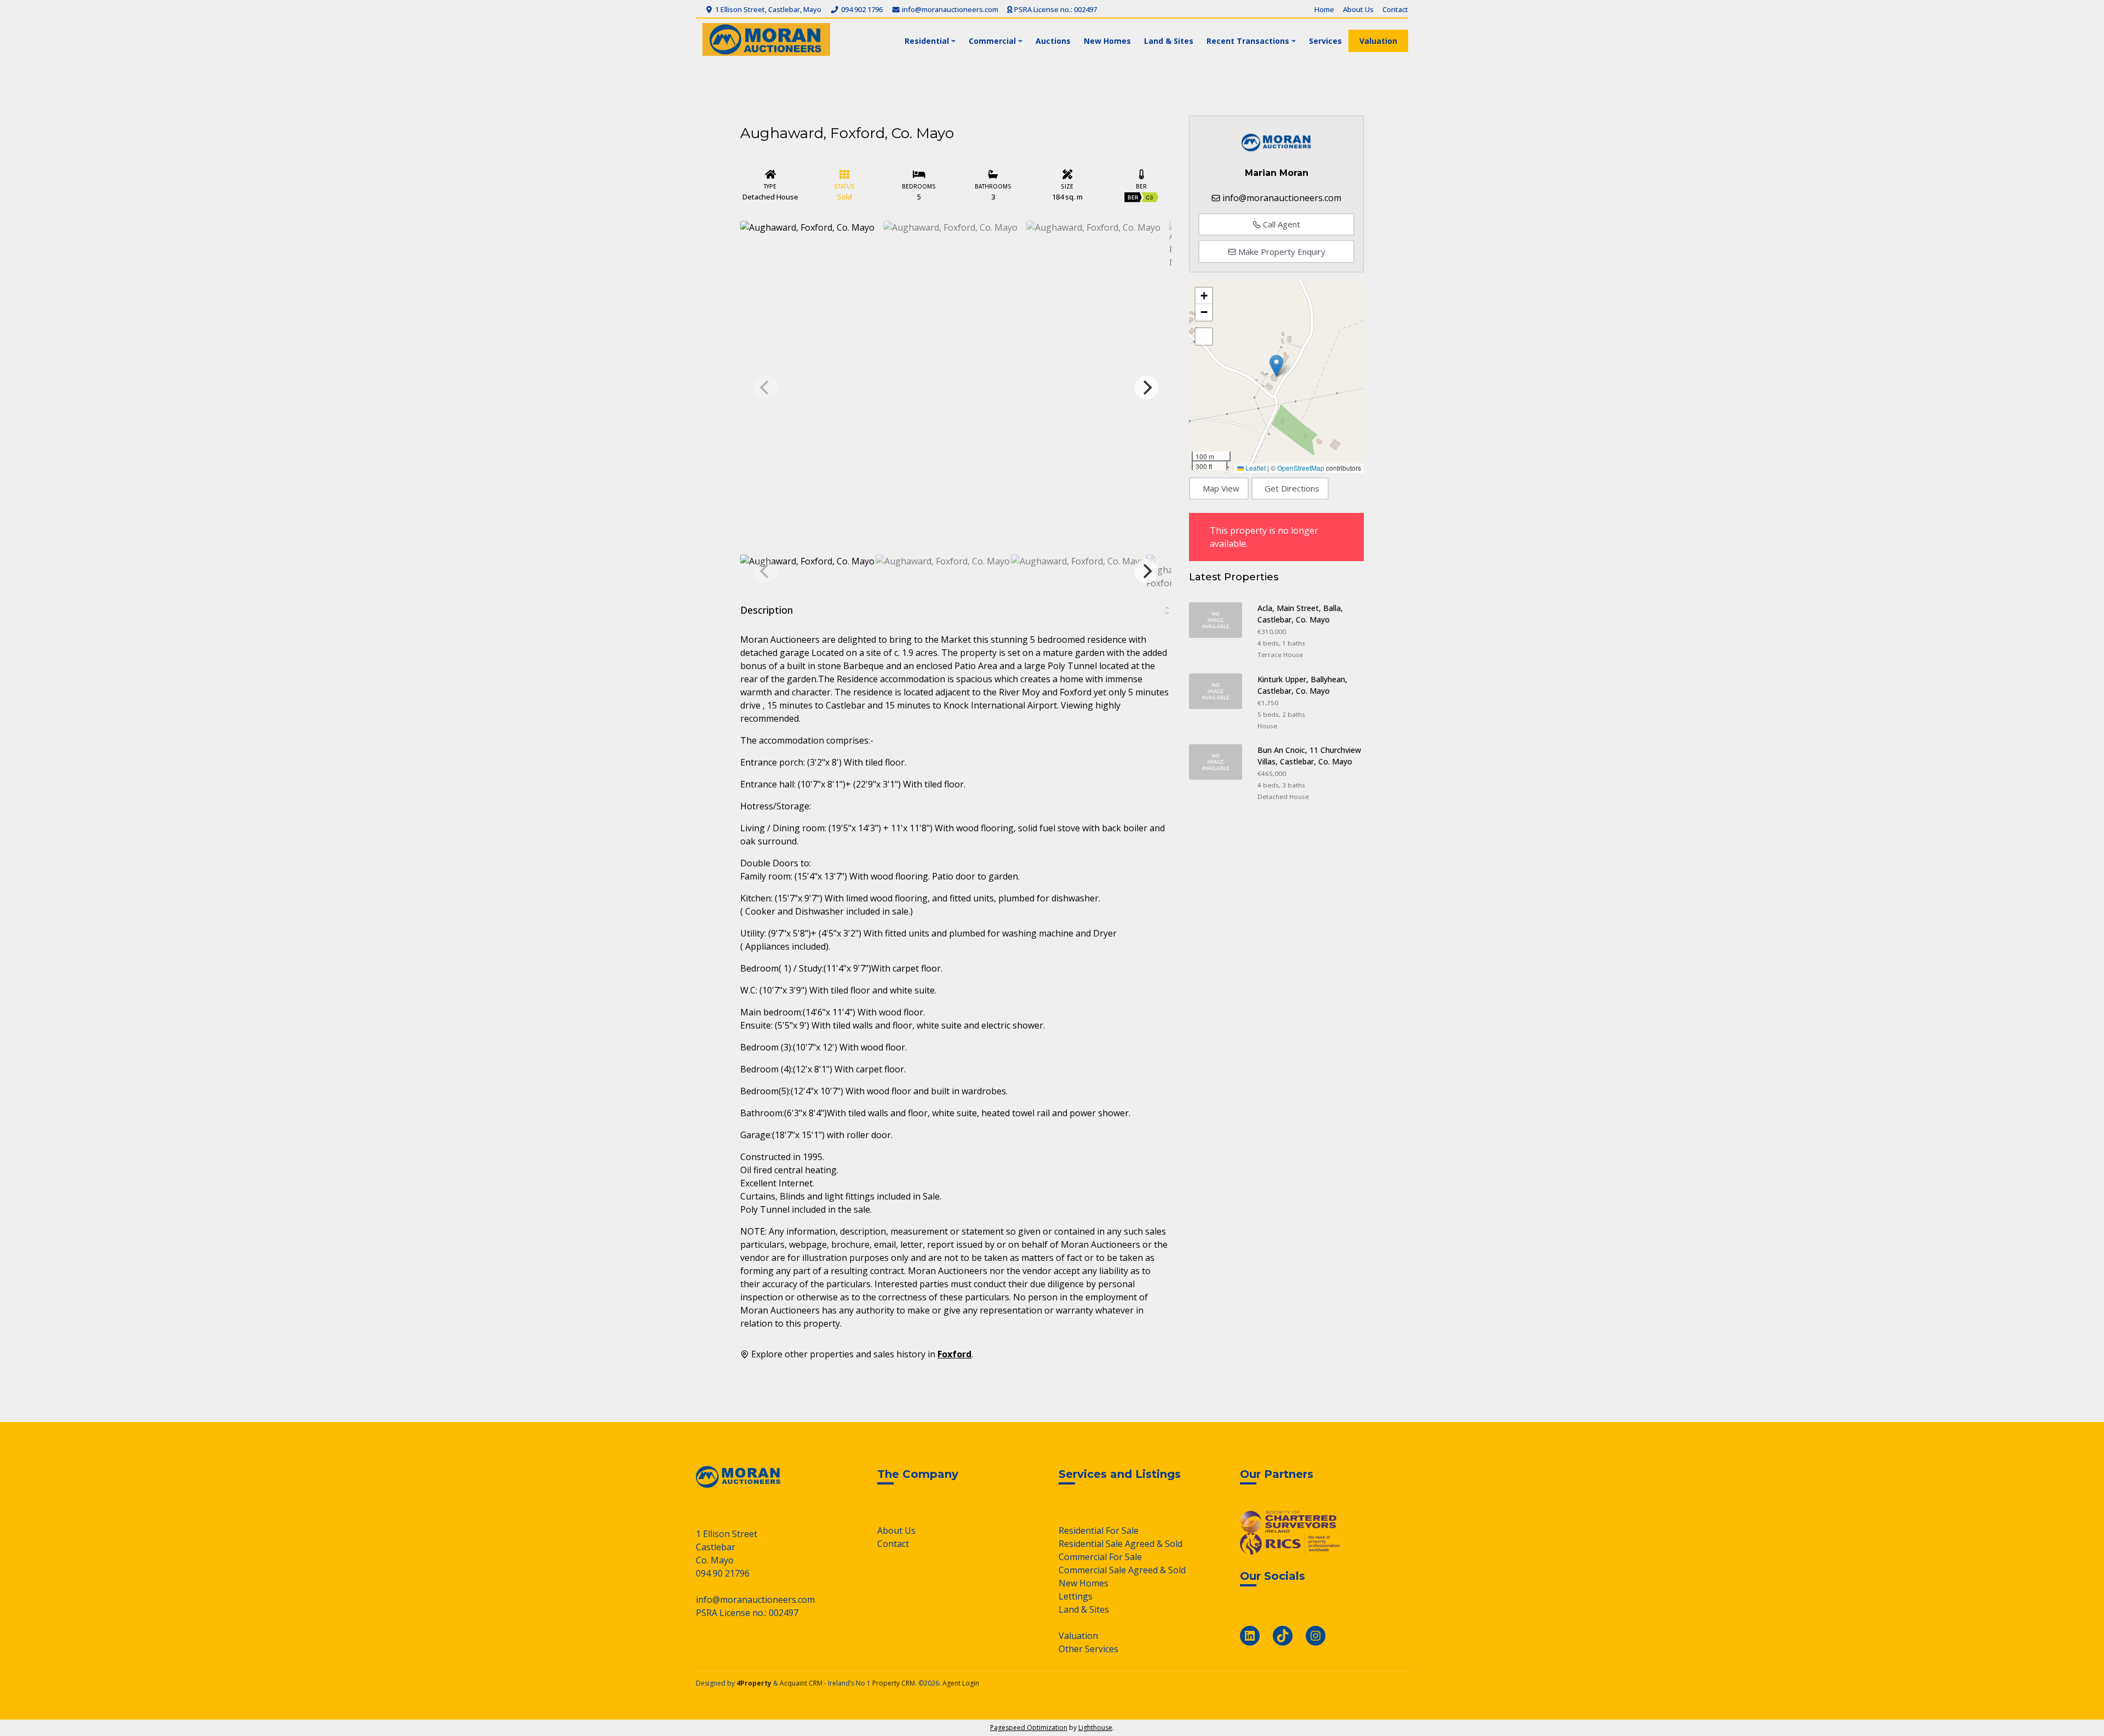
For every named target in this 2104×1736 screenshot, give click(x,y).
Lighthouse (1095, 1728)
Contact (1395, 9)
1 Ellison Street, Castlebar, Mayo (767, 9)
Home (1324, 9)
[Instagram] (1316, 1636)
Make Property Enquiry (1281, 252)
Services (1325, 41)
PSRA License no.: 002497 (1055, 9)
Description (767, 610)
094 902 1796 (861, 9)
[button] (1276, 366)
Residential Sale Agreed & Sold (1120, 1544)
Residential (927, 41)
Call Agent (1280, 224)
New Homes (1107, 41)
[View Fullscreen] (1204, 336)
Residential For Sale (1099, 1531)
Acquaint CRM (801, 1683)
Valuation (1378, 41)
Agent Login (961, 1683)
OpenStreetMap (1301, 468)
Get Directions (1292, 488)
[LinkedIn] (1250, 1636)
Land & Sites (1169, 41)
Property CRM (894, 1683)
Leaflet (1255, 468)
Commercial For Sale (1100, 1557)
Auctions (1053, 41)
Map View (1221, 488)
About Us (1358, 9)
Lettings (1076, 1596)
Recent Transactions (1248, 41)
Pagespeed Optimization (1029, 1728)
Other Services (1088, 1649)
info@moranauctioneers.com (949, 9)
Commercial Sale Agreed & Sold (1122, 1570)
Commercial (992, 41)
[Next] (1146, 387)
